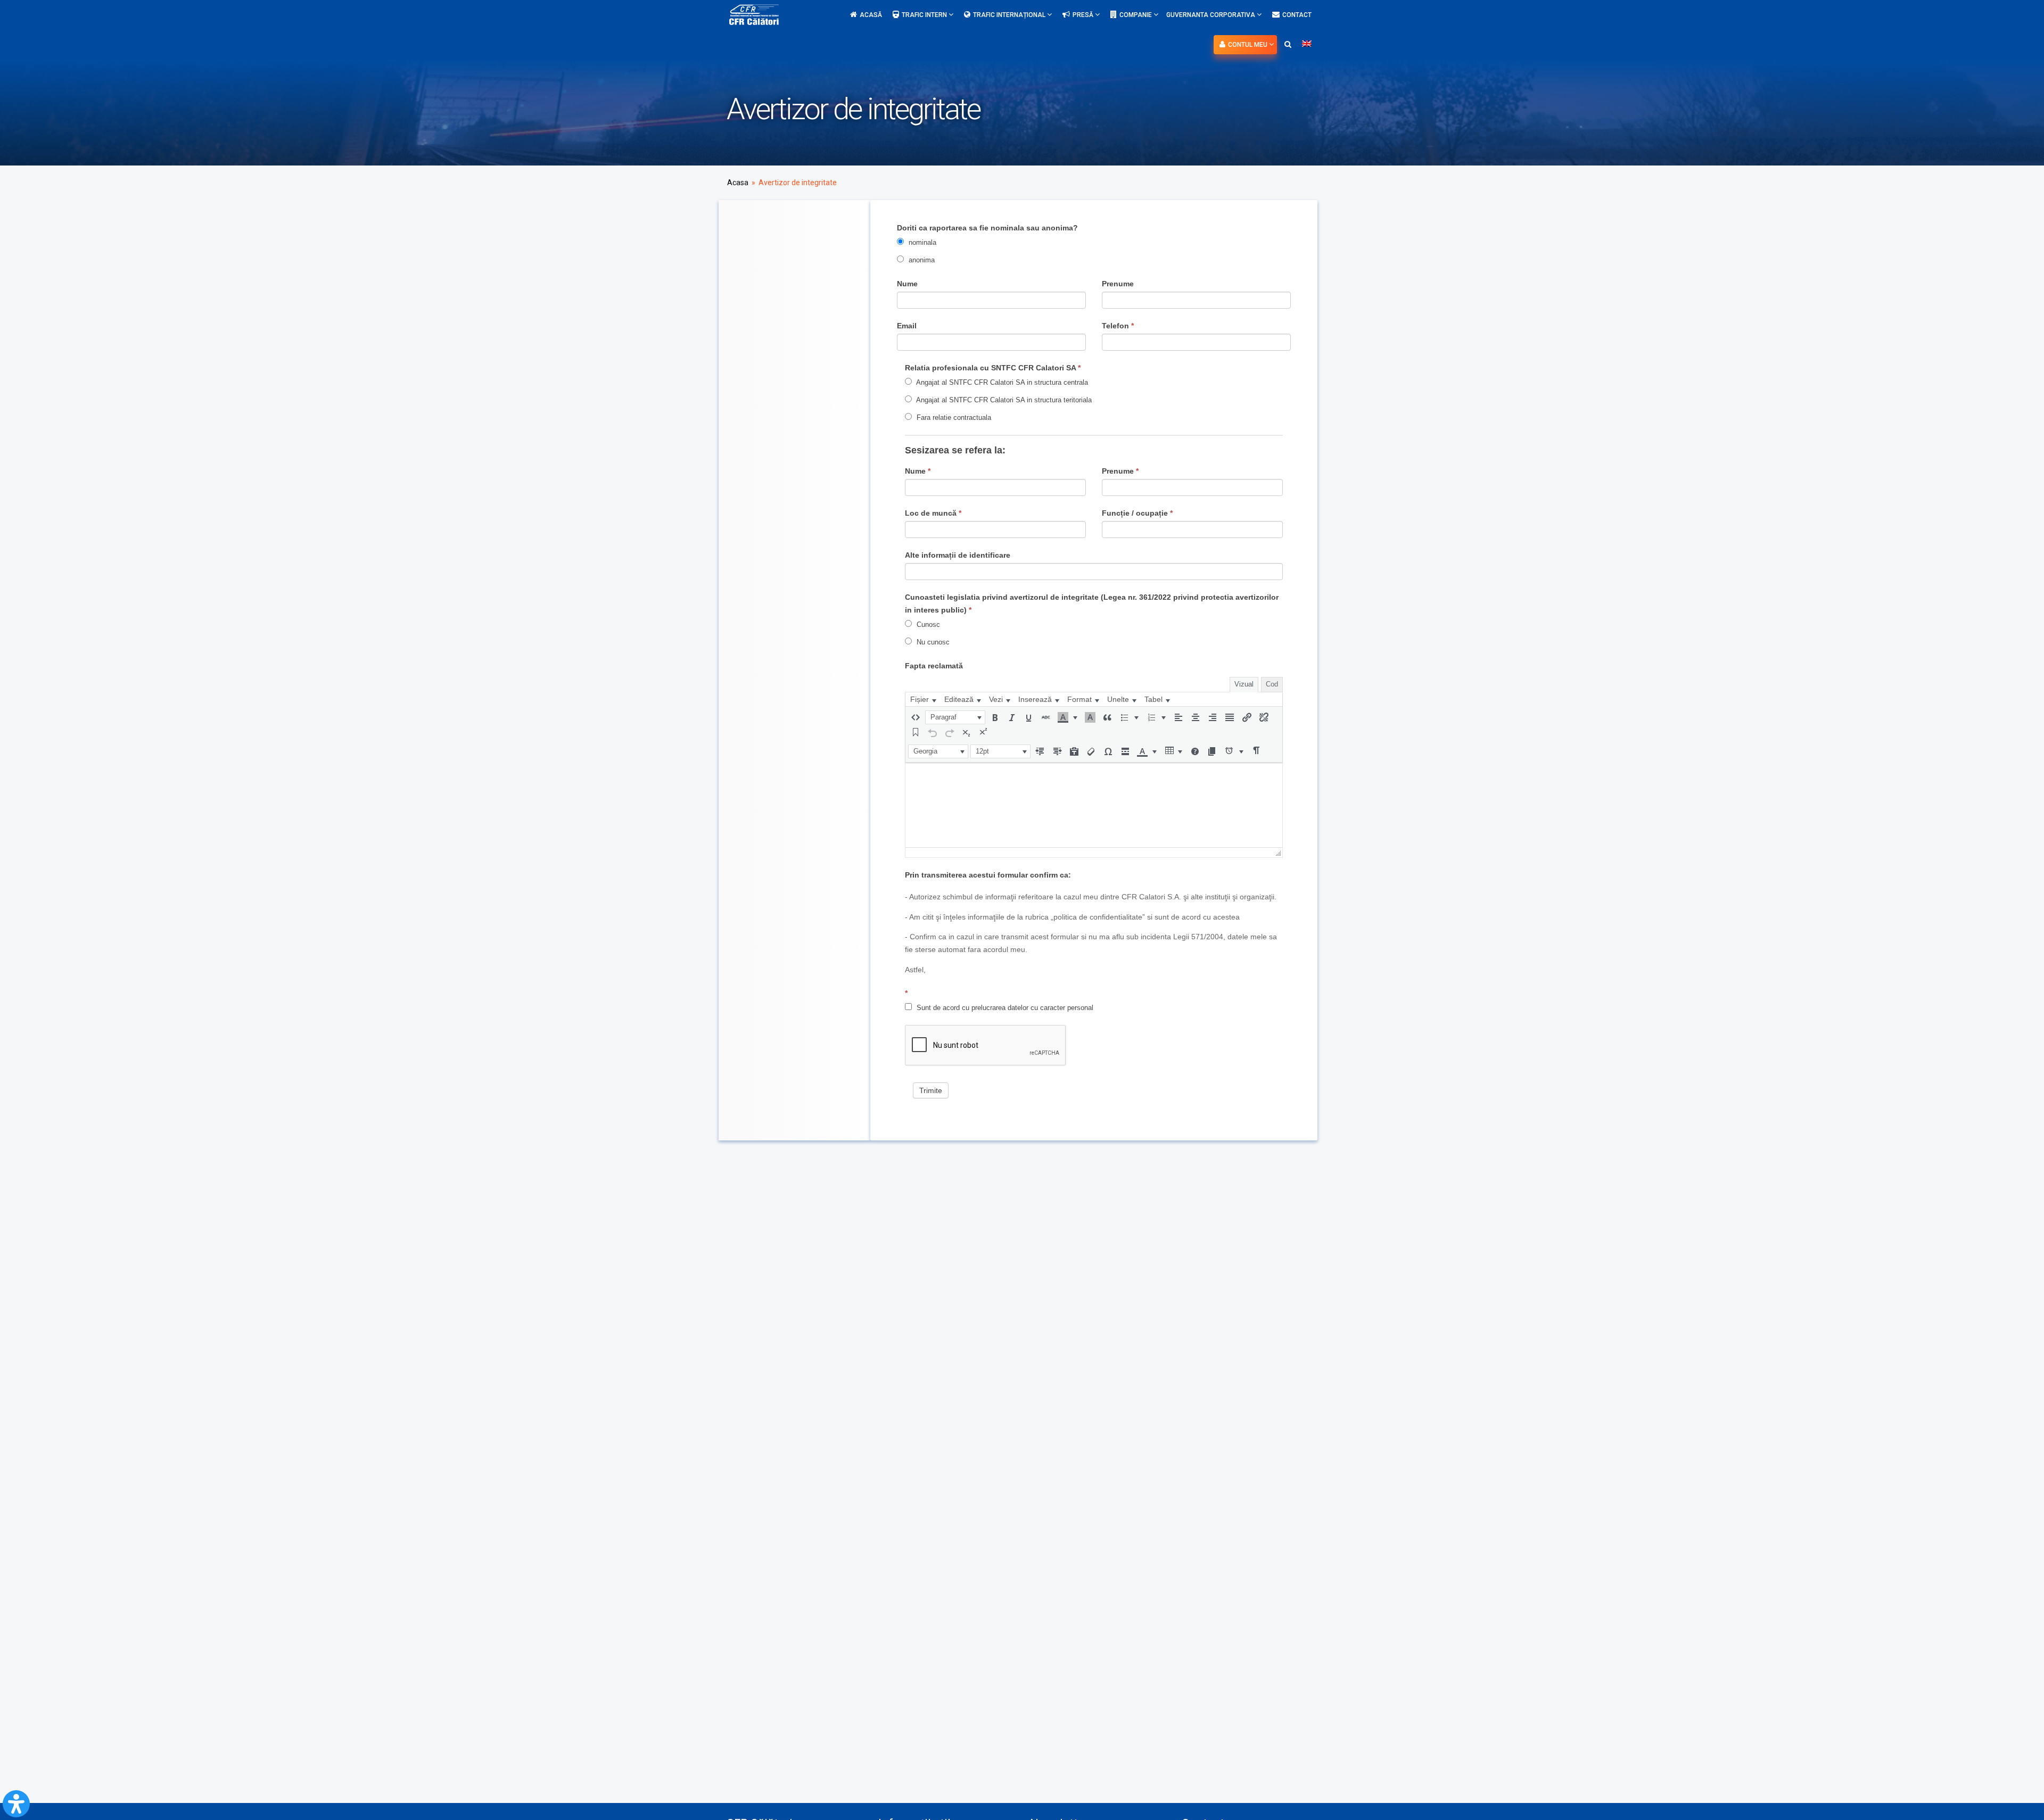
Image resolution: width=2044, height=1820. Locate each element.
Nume (907, 284)
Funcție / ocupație (1137, 513)
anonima (921, 260)
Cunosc (927, 624)
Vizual (1244, 684)
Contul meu (1248, 45)
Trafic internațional (1010, 15)
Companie (1136, 15)
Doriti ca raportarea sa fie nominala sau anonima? (987, 228)
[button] (916, 717)
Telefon (1118, 326)
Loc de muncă (933, 513)
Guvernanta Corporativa (1211, 15)
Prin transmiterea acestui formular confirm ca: (988, 875)
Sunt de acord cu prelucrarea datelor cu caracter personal (1004, 1008)
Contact (1297, 15)
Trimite (931, 1090)
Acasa (738, 183)
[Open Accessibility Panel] (16, 1804)
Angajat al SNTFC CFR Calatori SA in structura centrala (1001, 382)
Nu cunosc (932, 642)
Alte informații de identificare (958, 555)
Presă (1084, 15)
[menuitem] (923, 699)
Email (907, 326)
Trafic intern (925, 15)
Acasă (871, 15)
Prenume (1118, 284)
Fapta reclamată (934, 666)
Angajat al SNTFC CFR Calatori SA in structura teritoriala (1003, 400)
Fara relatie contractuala (953, 417)
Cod (1272, 684)
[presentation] (923, 699)
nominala (921, 242)
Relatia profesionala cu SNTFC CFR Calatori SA (993, 368)
